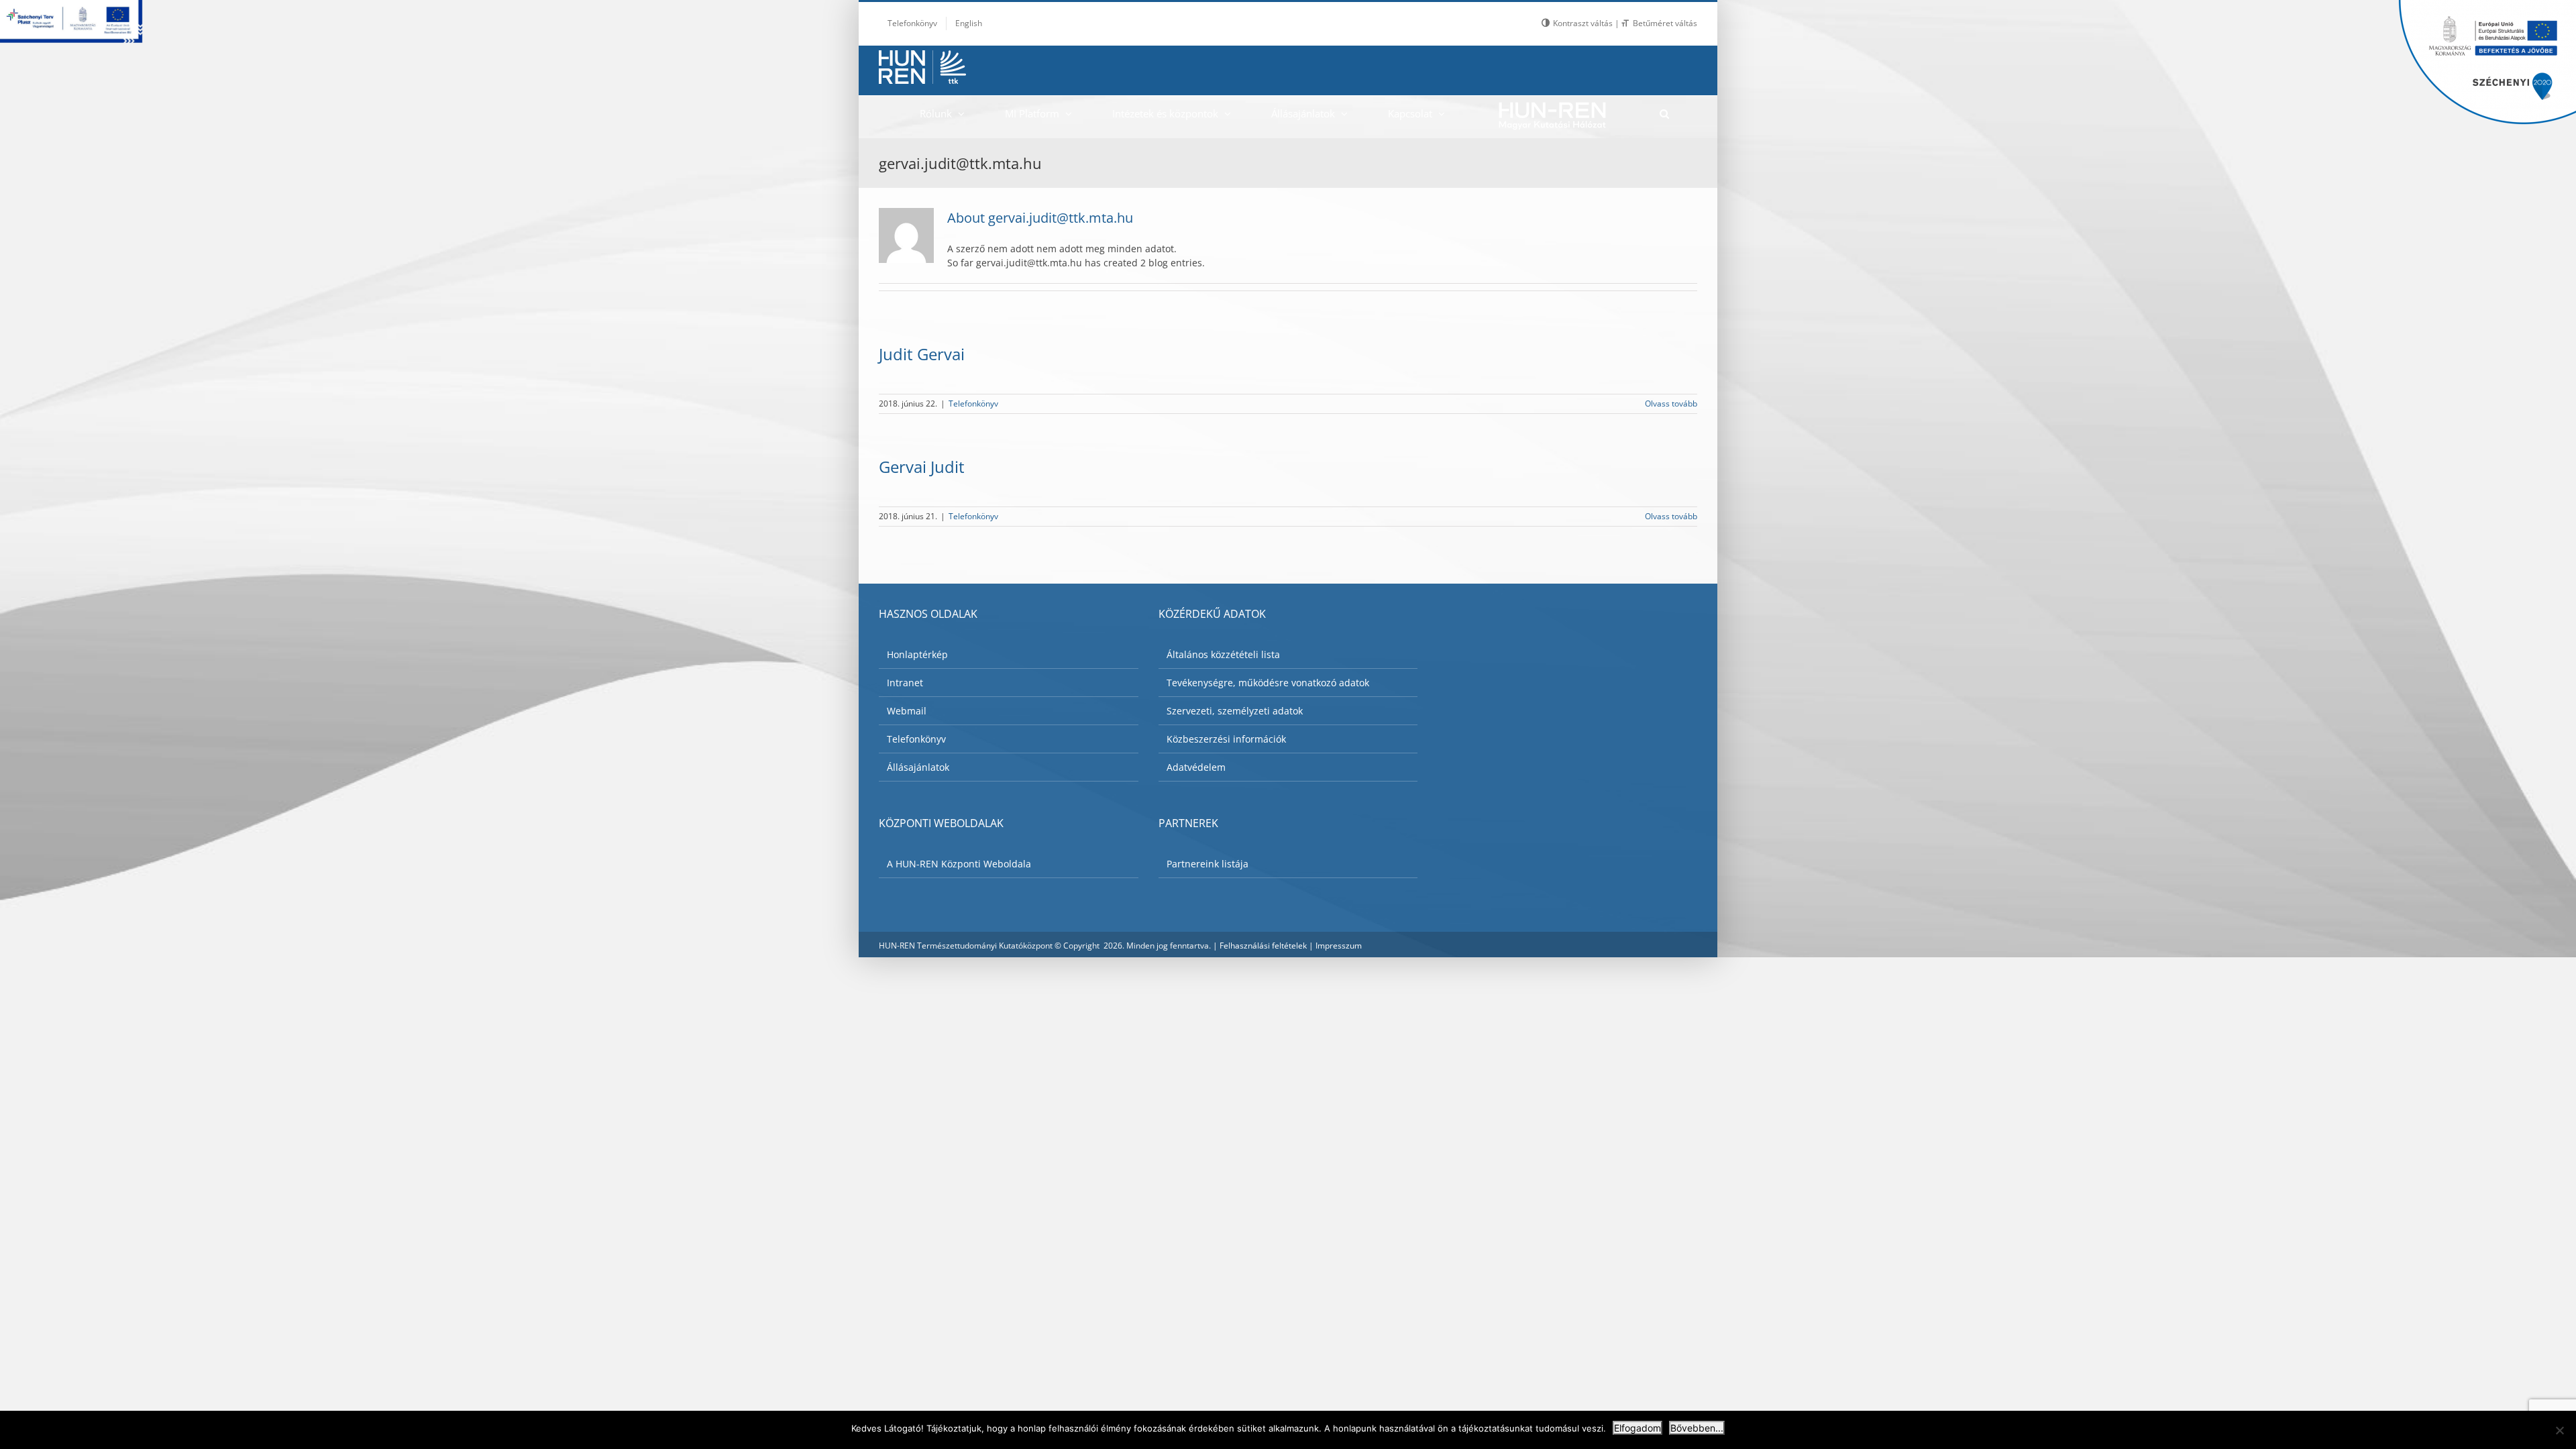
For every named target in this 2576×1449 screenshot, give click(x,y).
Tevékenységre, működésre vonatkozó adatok (1268, 683)
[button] (1664, 113)
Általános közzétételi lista (1223, 654)
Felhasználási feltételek (1263, 946)
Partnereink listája (1207, 864)
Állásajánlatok (918, 767)
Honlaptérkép (917, 654)
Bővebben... (1697, 1428)
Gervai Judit (922, 467)
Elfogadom (1638, 1428)
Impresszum (1339, 946)
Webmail (907, 711)
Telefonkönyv (973, 404)
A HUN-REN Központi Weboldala (959, 864)
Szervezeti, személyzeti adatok (1235, 711)
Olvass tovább (1671, 404)
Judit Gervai (922, 354)
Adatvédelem (1196, 767)
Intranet (905, 683)
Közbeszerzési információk (1226, 739)
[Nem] (2559, 1430)
